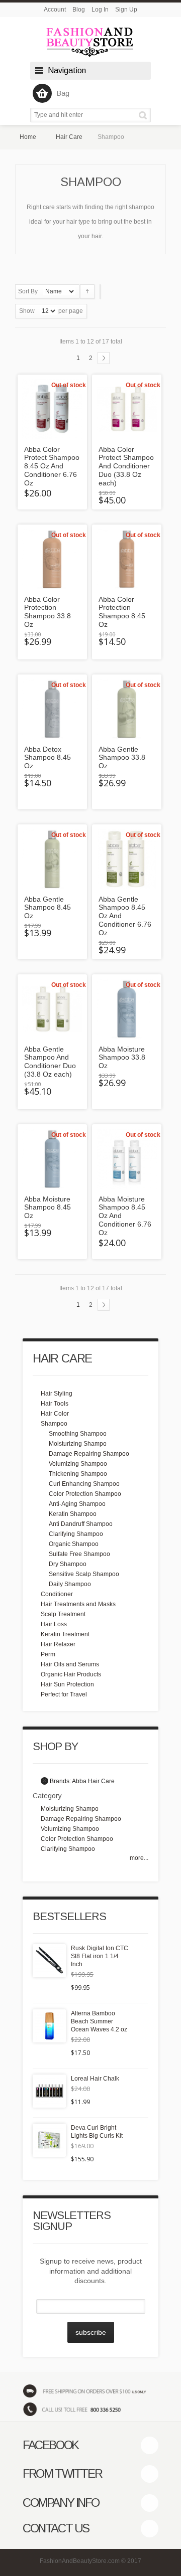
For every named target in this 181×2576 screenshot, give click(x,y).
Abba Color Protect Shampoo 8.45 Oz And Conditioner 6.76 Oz (52, 466)
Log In (100, 10)
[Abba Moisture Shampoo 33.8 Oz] (127, 1009)
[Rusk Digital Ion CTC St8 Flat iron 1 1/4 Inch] (49, 1961)
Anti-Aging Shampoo (77, 1504)
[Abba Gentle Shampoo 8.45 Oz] (52, 859)
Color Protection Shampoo (85, 1494)
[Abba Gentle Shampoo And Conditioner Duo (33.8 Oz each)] (52, 1009)
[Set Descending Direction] (87, 292)
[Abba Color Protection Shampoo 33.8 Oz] (52, 559)
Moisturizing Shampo (78, 1444)
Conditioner (57, 1594)
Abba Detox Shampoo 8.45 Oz (48, 758)
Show (27, 311)
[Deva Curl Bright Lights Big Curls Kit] (49, 2140)
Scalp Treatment (63, 1614)
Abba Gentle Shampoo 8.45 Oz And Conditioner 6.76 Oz (125, 916)
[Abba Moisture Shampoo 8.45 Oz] (52, 1159)
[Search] (145, 115)
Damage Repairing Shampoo (89, 1454)
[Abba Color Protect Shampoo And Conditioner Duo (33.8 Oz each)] (127, 409)
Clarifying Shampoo (76, 1534)
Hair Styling (57, 1394)
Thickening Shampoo (78, 1474)
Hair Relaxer (58, 1644)
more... (139, 1858)
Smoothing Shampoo (78, 1434)
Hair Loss (54, 1624)
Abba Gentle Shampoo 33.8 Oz (122, 758)
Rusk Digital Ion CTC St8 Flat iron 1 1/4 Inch (100, 1956)
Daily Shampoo (70, 1584)
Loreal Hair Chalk (95, 2079)
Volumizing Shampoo (78, 1464)
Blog (79, 10)
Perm (48, 1654)
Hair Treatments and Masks (78, 1604)
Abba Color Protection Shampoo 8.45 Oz (122, 612)
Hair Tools (55, 1404)
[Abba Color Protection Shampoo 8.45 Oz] (127, 559)
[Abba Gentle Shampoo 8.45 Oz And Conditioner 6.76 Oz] (127, 859)
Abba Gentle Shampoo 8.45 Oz (48, 908)
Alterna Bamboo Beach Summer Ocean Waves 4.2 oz (99, 2021)
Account (55, 10)
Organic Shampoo (74, 1544)
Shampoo (54, 1424)
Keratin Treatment (65, 1634)
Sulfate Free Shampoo (79, 1554)
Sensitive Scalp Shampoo (84, 1574)
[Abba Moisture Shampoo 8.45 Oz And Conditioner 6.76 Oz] (127, 1159)
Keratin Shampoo (73, 1514)
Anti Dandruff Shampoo (81, 1524)
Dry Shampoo (68, 1564)
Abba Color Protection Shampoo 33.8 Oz (48, 612)
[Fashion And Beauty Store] (90, 42)
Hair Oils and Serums (70, 1664)
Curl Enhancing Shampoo (84, 1484)
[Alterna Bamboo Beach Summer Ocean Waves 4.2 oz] (49, 2026)
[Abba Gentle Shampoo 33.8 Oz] (127, 709)
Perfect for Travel (64, 1694)
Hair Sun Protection (67, 1684)
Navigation (67, 70)
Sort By (28, 291)
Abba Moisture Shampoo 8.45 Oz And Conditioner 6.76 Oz (125, 1216)
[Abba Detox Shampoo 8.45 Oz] (52, 709)
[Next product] (104, 358)
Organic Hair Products (71, 1674)
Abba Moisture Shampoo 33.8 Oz (122, 1058)
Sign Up (126, 10)
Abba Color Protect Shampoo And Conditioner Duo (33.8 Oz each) (126, 466)
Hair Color (55, 1414)
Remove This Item (44, 1781)
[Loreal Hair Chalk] (49, 2091)
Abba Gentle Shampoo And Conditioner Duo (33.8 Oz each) (50, 1062)
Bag (63, 93)
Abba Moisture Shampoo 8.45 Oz (48, 1208)
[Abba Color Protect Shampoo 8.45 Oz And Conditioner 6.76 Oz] (52, 409)
